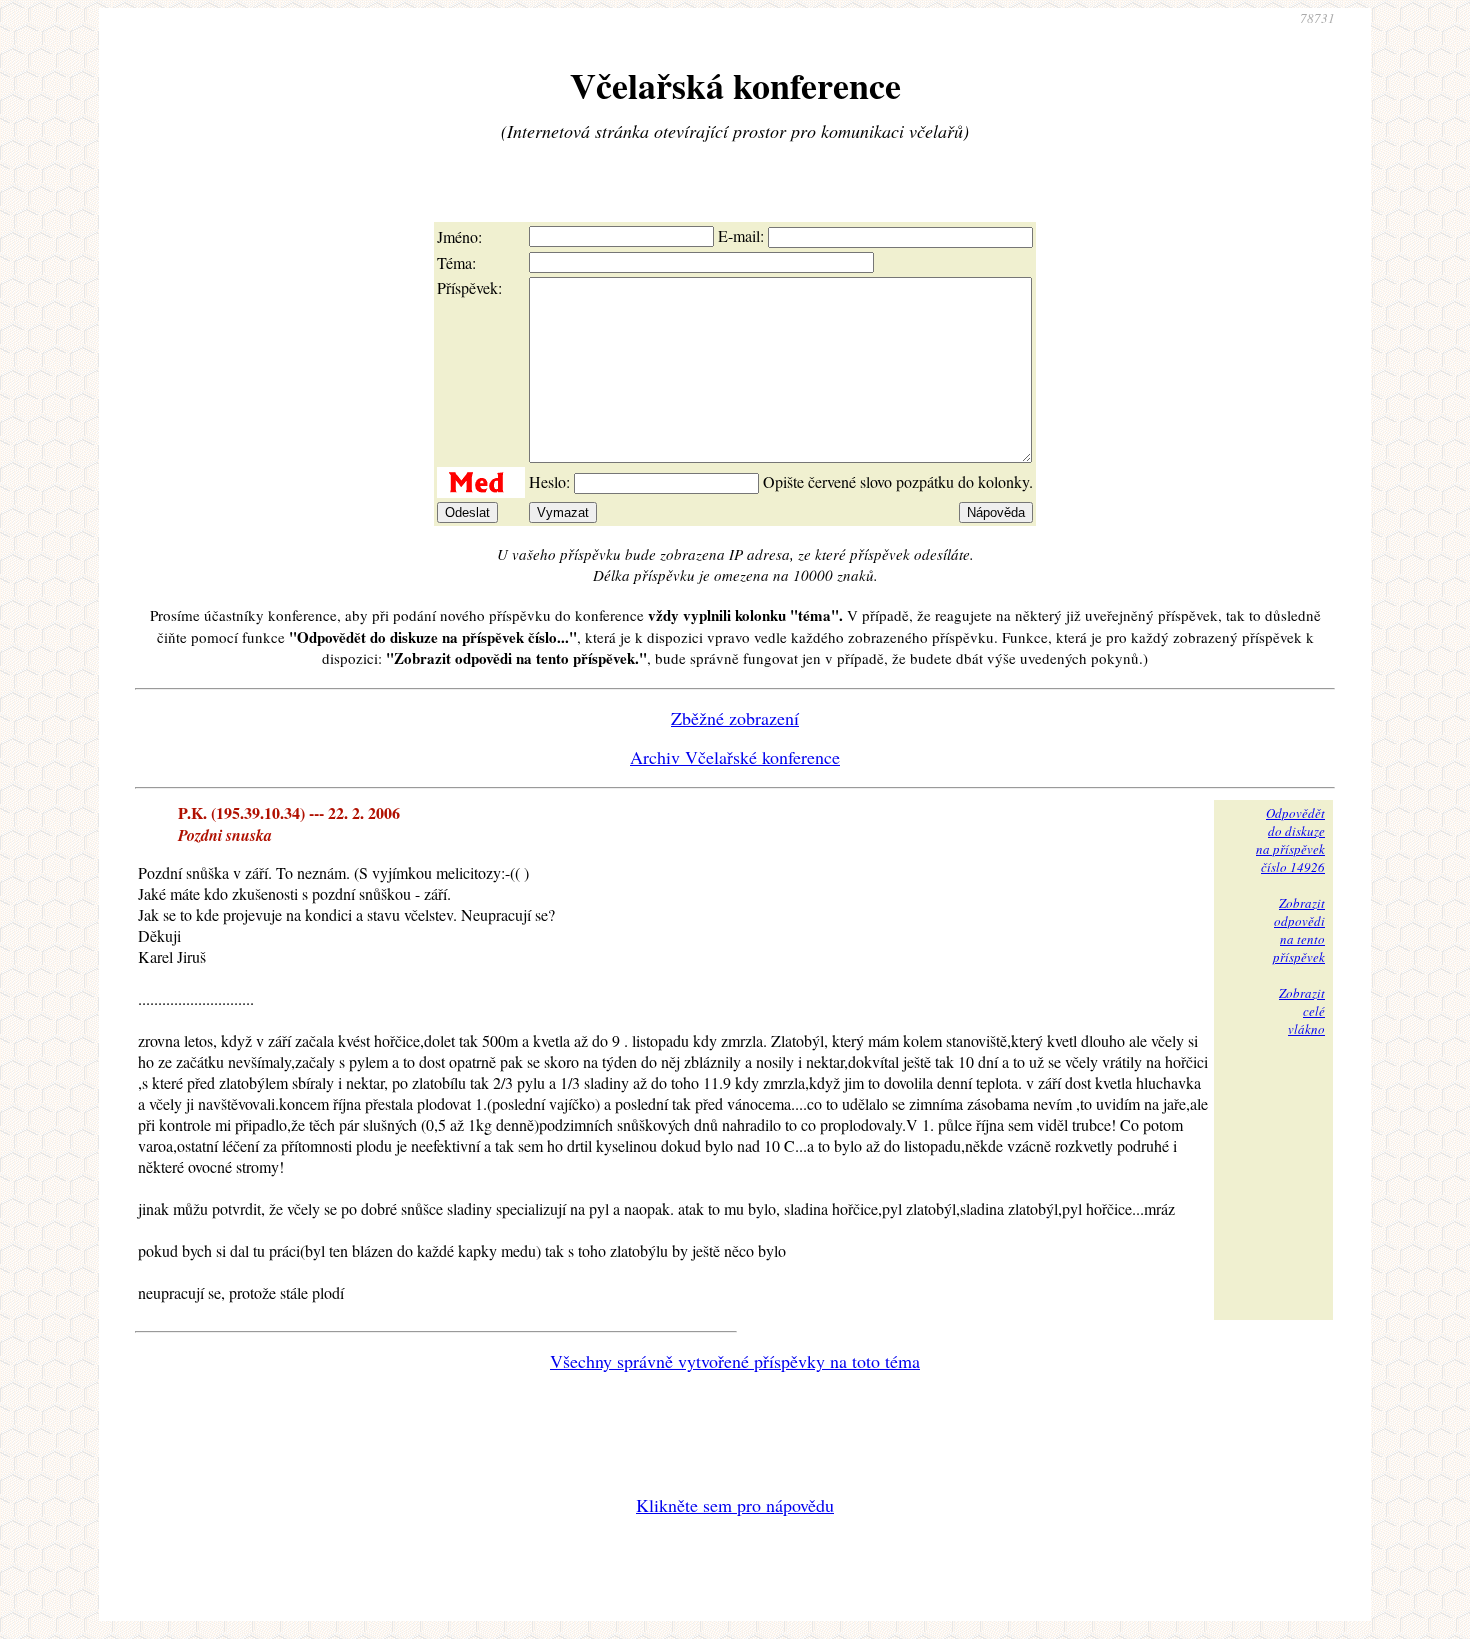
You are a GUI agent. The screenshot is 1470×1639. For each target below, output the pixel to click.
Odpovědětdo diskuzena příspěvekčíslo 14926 (1290, 840)
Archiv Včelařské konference (735, 757)
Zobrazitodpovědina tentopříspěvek (1299, 930)
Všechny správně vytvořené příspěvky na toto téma (735, 1361)
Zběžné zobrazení (735, 718)
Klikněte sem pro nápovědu (735, 1505)
